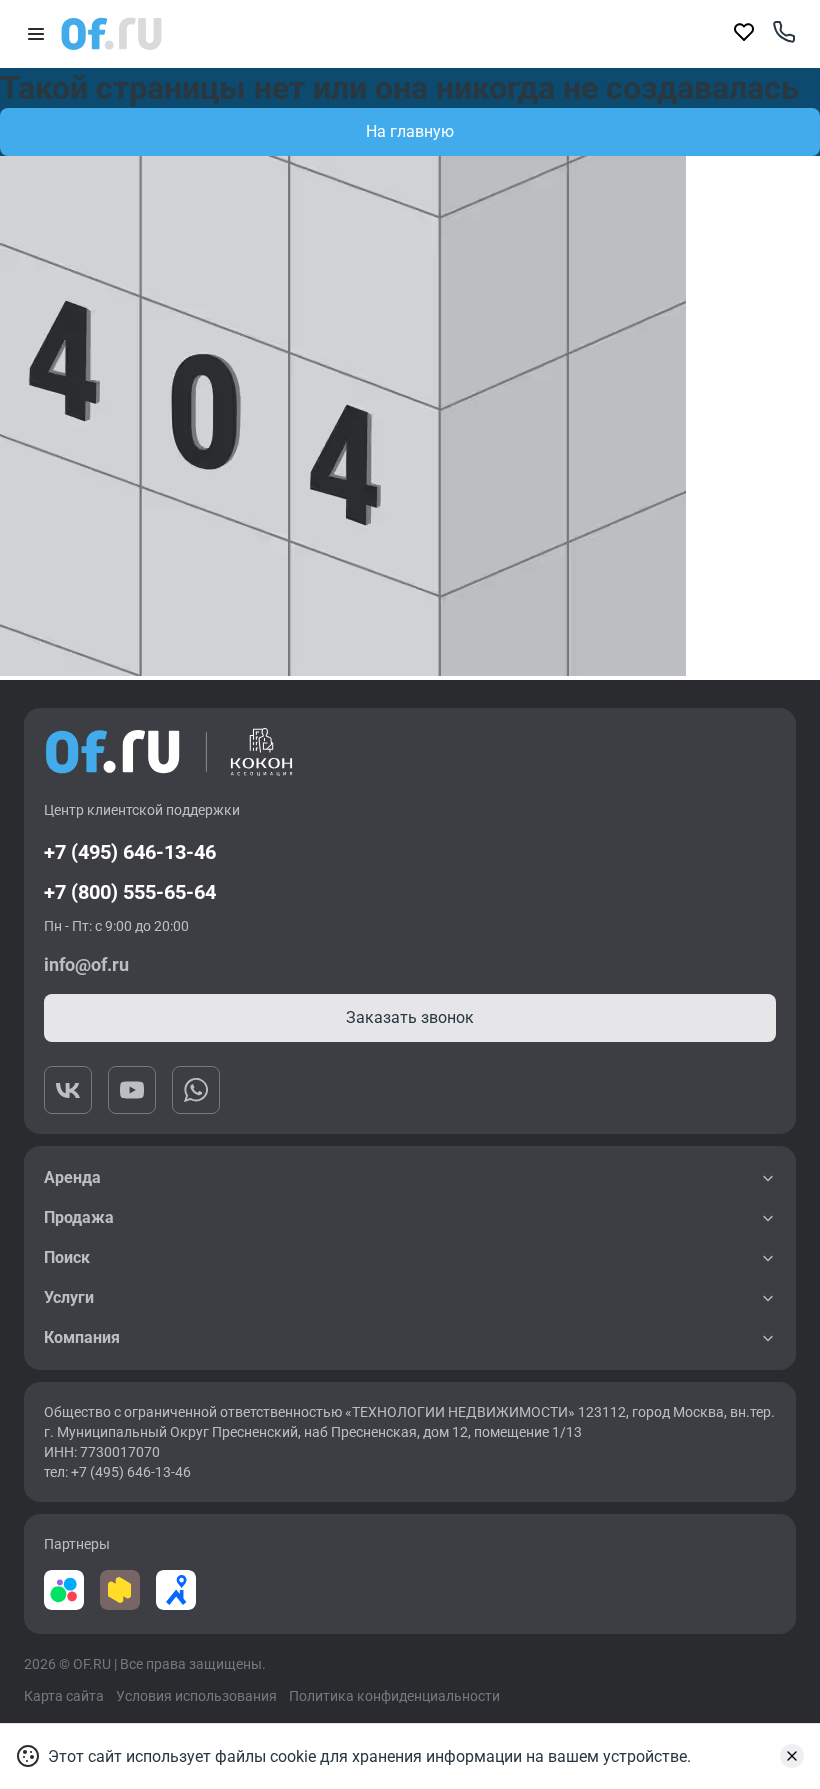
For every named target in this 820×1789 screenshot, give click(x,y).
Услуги (69, 1297)
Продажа (79, 1217)
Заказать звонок (410, 1017)
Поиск (67, 1257)
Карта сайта (64, 1696)
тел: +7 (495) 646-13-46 (117, 1472)
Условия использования (196, 1696)
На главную (410, 131)
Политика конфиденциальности (394, 1696)
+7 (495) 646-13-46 (130, 852)
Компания (82, 1337)
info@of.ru (86, 964)
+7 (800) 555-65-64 (130, 892)
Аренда (72, 1177)
